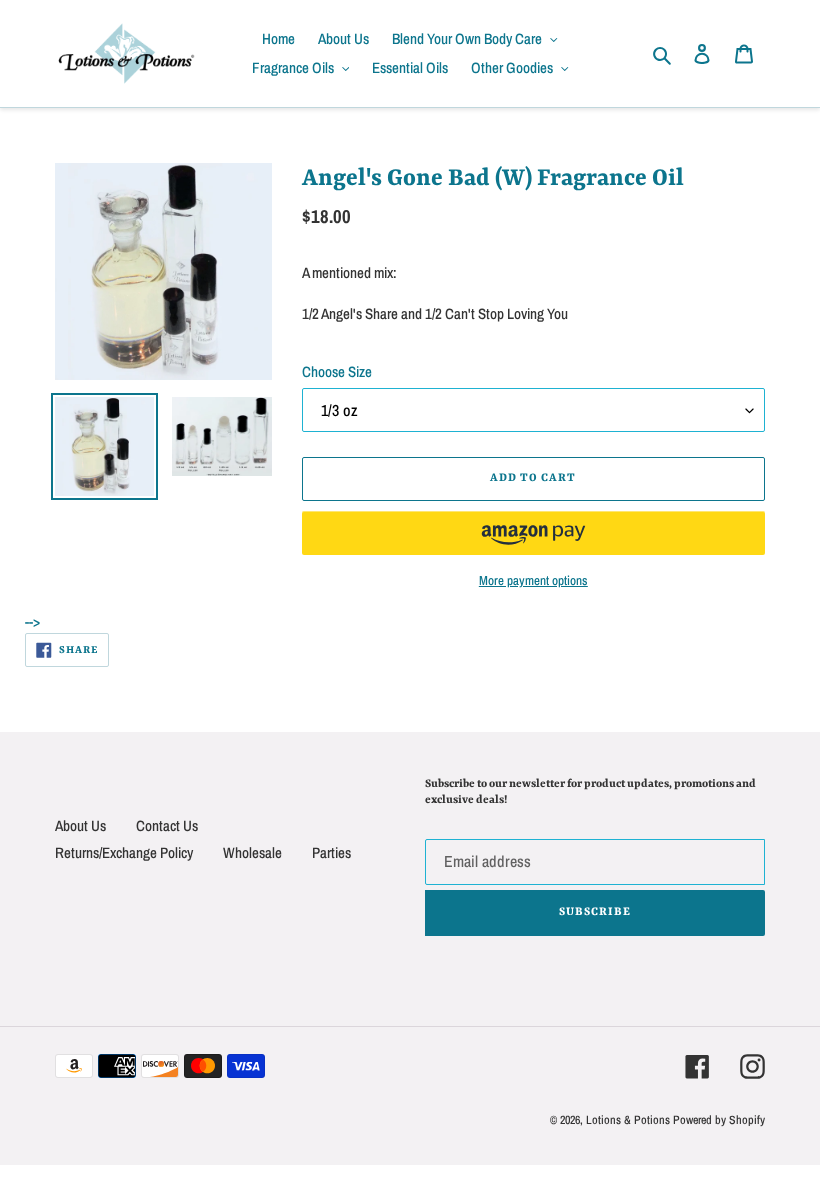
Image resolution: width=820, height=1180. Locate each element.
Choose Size (337, 371)
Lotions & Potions (629, 1120)
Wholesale (252, 852)
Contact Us (167, 825)
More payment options (533, 580)
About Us (80, 825)
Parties (331, 852)
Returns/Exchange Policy (124, 852)
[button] (533, 533)
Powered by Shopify (719, 1120)
